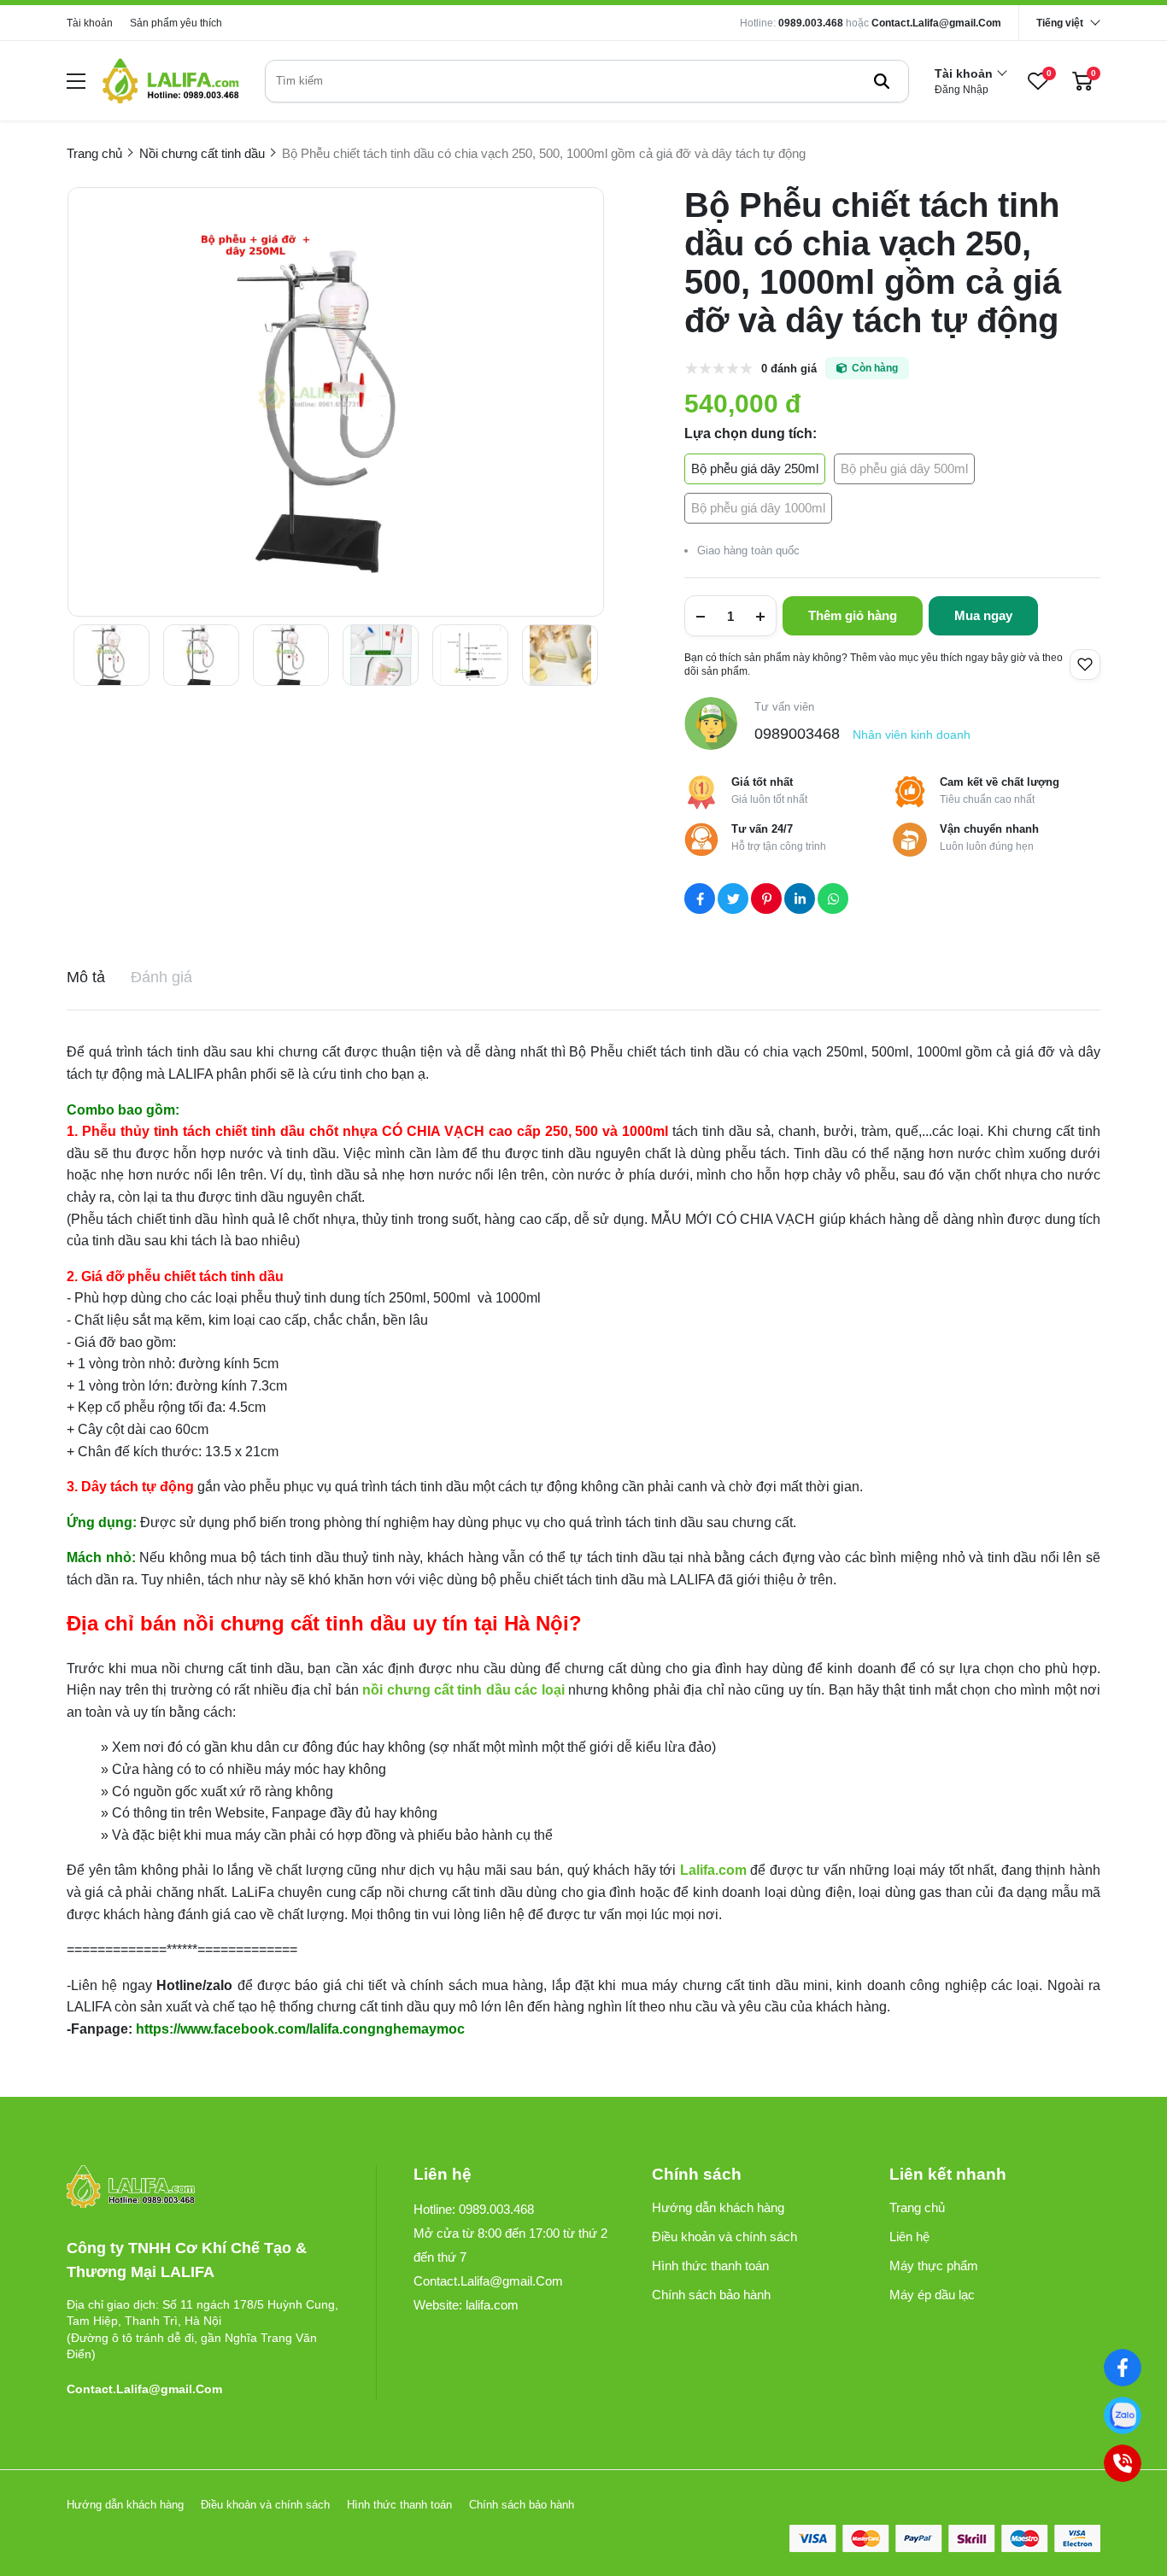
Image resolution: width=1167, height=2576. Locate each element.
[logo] (171, 81)
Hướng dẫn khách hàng (718, 2207)
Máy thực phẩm (934, 2266)
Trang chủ (917, 2207)
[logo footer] (203, 2188)
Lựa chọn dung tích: (751, 433)
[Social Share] (700, 899)
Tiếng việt (1060, 23)
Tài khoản (90, 23)
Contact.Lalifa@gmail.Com (936, 23)
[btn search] (882, 81)
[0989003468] (1123, 2415)
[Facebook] (1123, 2368)
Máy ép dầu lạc (932, 2295)
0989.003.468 (811, 23)
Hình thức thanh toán (710, 2266)
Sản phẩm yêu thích (176, 23)
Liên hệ (909, 2236)
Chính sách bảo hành (711, 2295)
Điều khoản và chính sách (724, 2236)
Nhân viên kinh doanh (912, 735)
